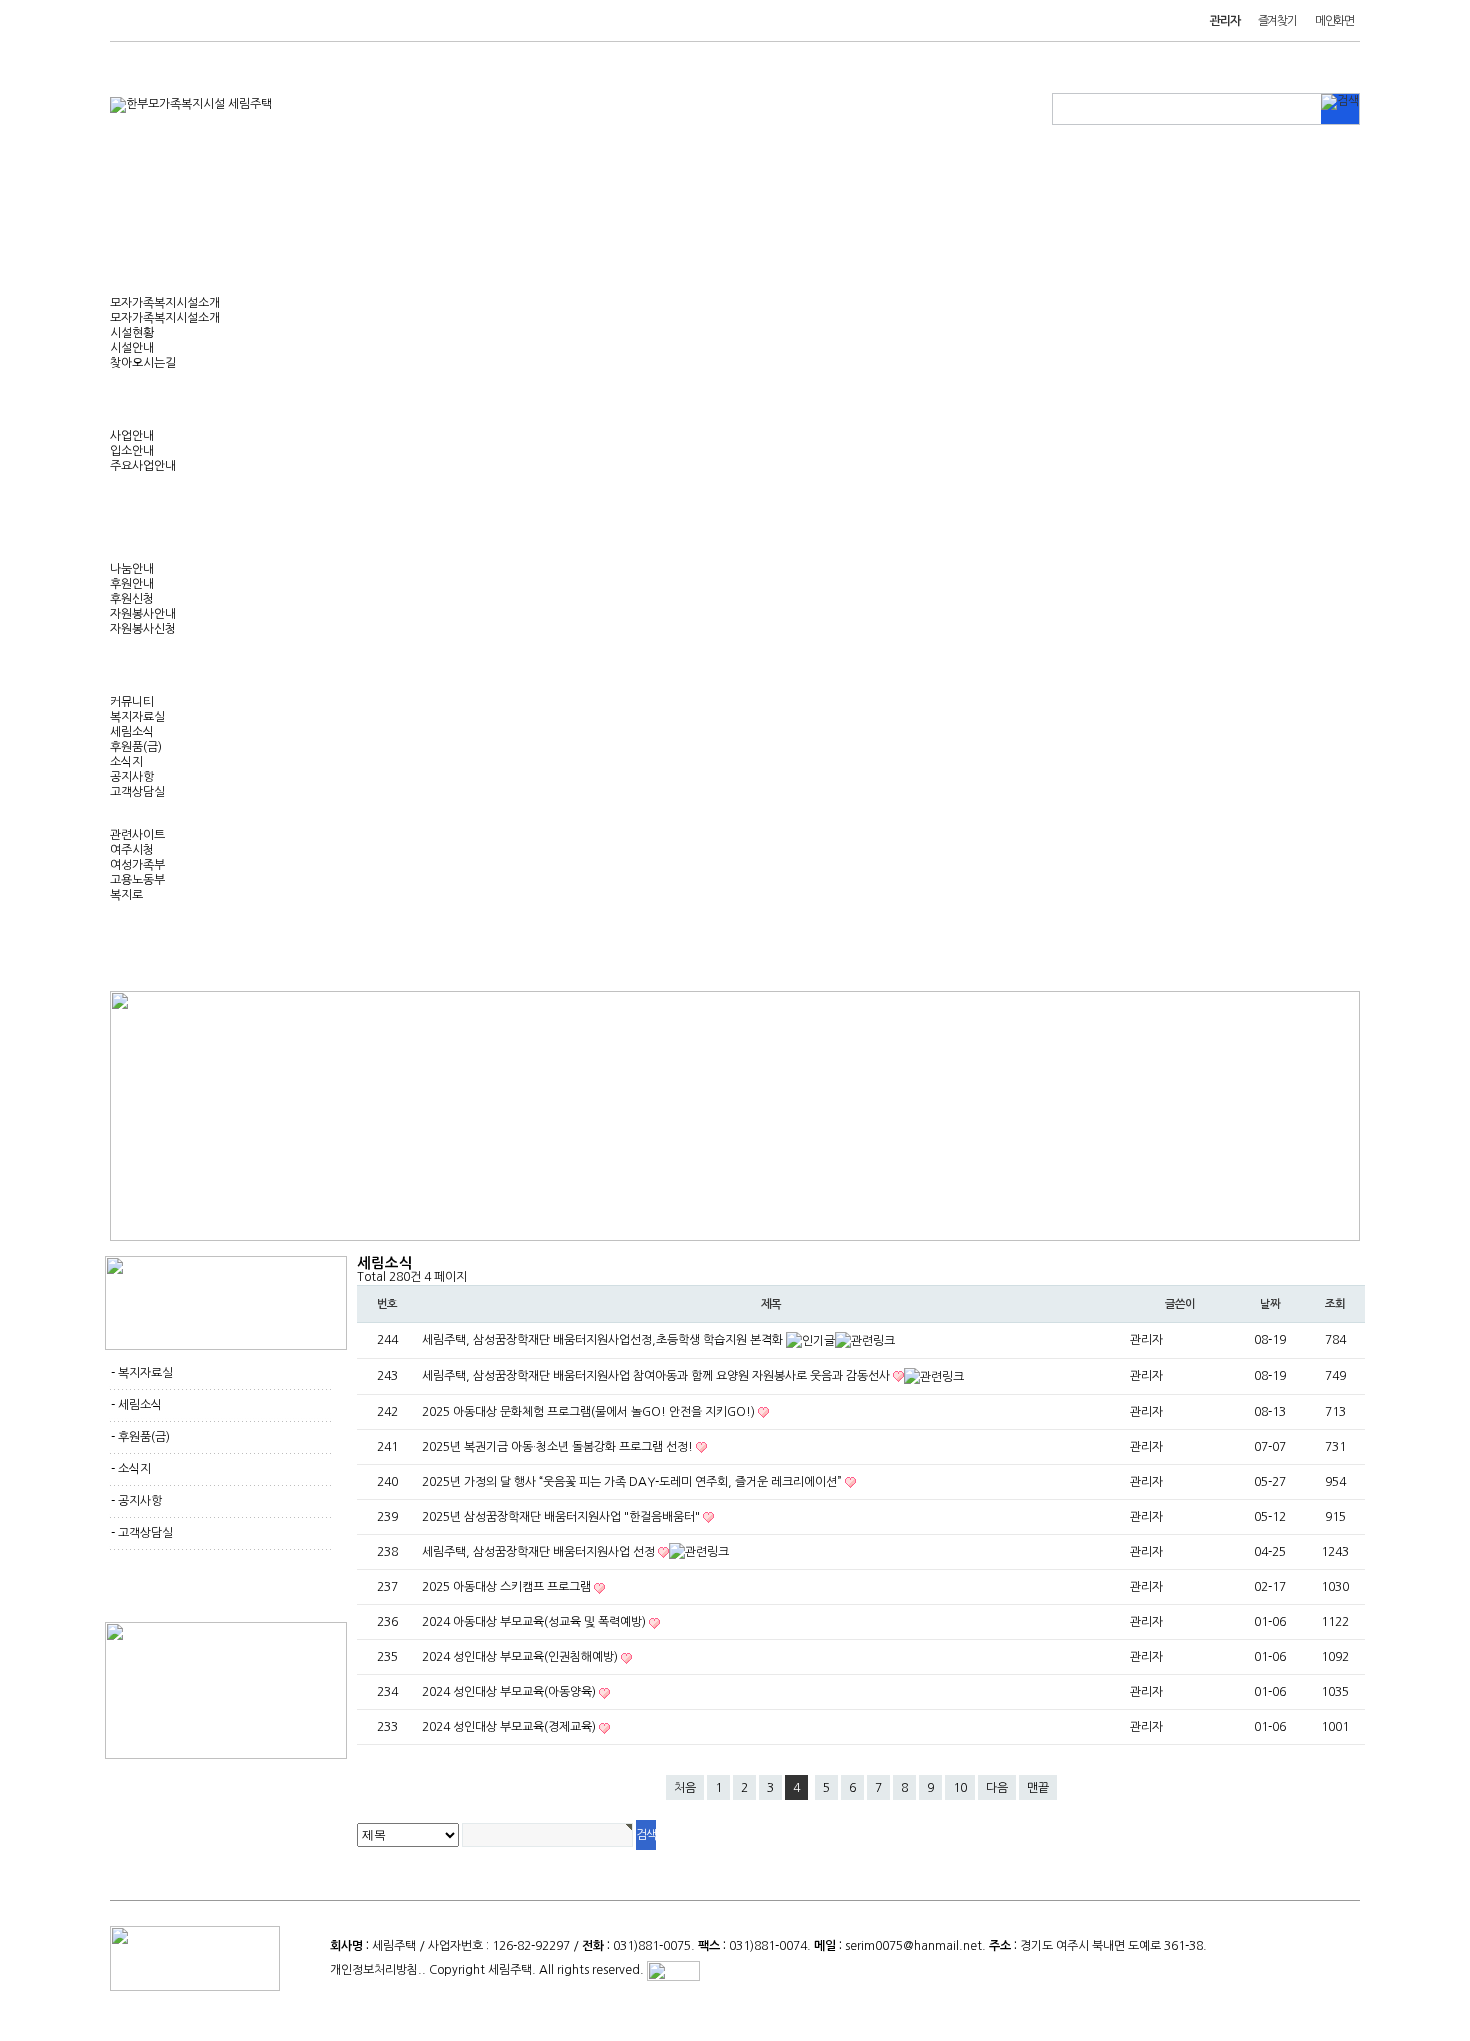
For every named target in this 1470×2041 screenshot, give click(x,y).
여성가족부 (137, 865)
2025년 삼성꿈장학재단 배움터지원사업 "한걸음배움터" (562, 1517)
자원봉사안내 (143, 614)
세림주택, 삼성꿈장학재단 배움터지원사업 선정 (540, 1552)
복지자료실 (137, 717)
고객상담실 (137, 792)
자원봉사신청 (143, 629)
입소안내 (132, 451)
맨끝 (1038, 1788)
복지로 (126, 895)
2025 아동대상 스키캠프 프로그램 (508, 1587)
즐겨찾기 (1277, 21)
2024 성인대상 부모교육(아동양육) (510, 1692)
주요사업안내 (143, 466)
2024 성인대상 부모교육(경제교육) (510, 1727)
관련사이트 (137, 835)
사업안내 (132, 436)
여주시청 (132, 850)
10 (960, 1788)
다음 (997, 1788)
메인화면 (1334, 21)
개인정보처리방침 (374, 1971)
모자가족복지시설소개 (165, 303)
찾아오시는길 (143, 363)
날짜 (1270, 1304)
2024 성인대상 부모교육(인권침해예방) (521, 1657)
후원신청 (132, 599)
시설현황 (132, 333)
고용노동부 (137, 880)
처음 (685, 1788)
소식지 (126, 762)
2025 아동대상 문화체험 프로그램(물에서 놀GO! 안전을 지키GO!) (590, 1412)
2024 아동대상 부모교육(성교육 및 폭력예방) (535, 1622)
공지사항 (132, 777)
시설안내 (132, 348)
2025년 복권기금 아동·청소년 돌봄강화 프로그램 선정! (559, 1447)
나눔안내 (132, 569)
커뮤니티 (132, 702)
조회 (1335, 1304)
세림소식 (132, 732)
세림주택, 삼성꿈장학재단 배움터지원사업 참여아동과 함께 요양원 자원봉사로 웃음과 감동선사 (657, 1376)
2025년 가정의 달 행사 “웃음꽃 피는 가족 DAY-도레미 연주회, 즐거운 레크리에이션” (633, 1482)
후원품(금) (136, 747)
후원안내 (132, 584)
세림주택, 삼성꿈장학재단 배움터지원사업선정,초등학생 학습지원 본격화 (604, 1340)
